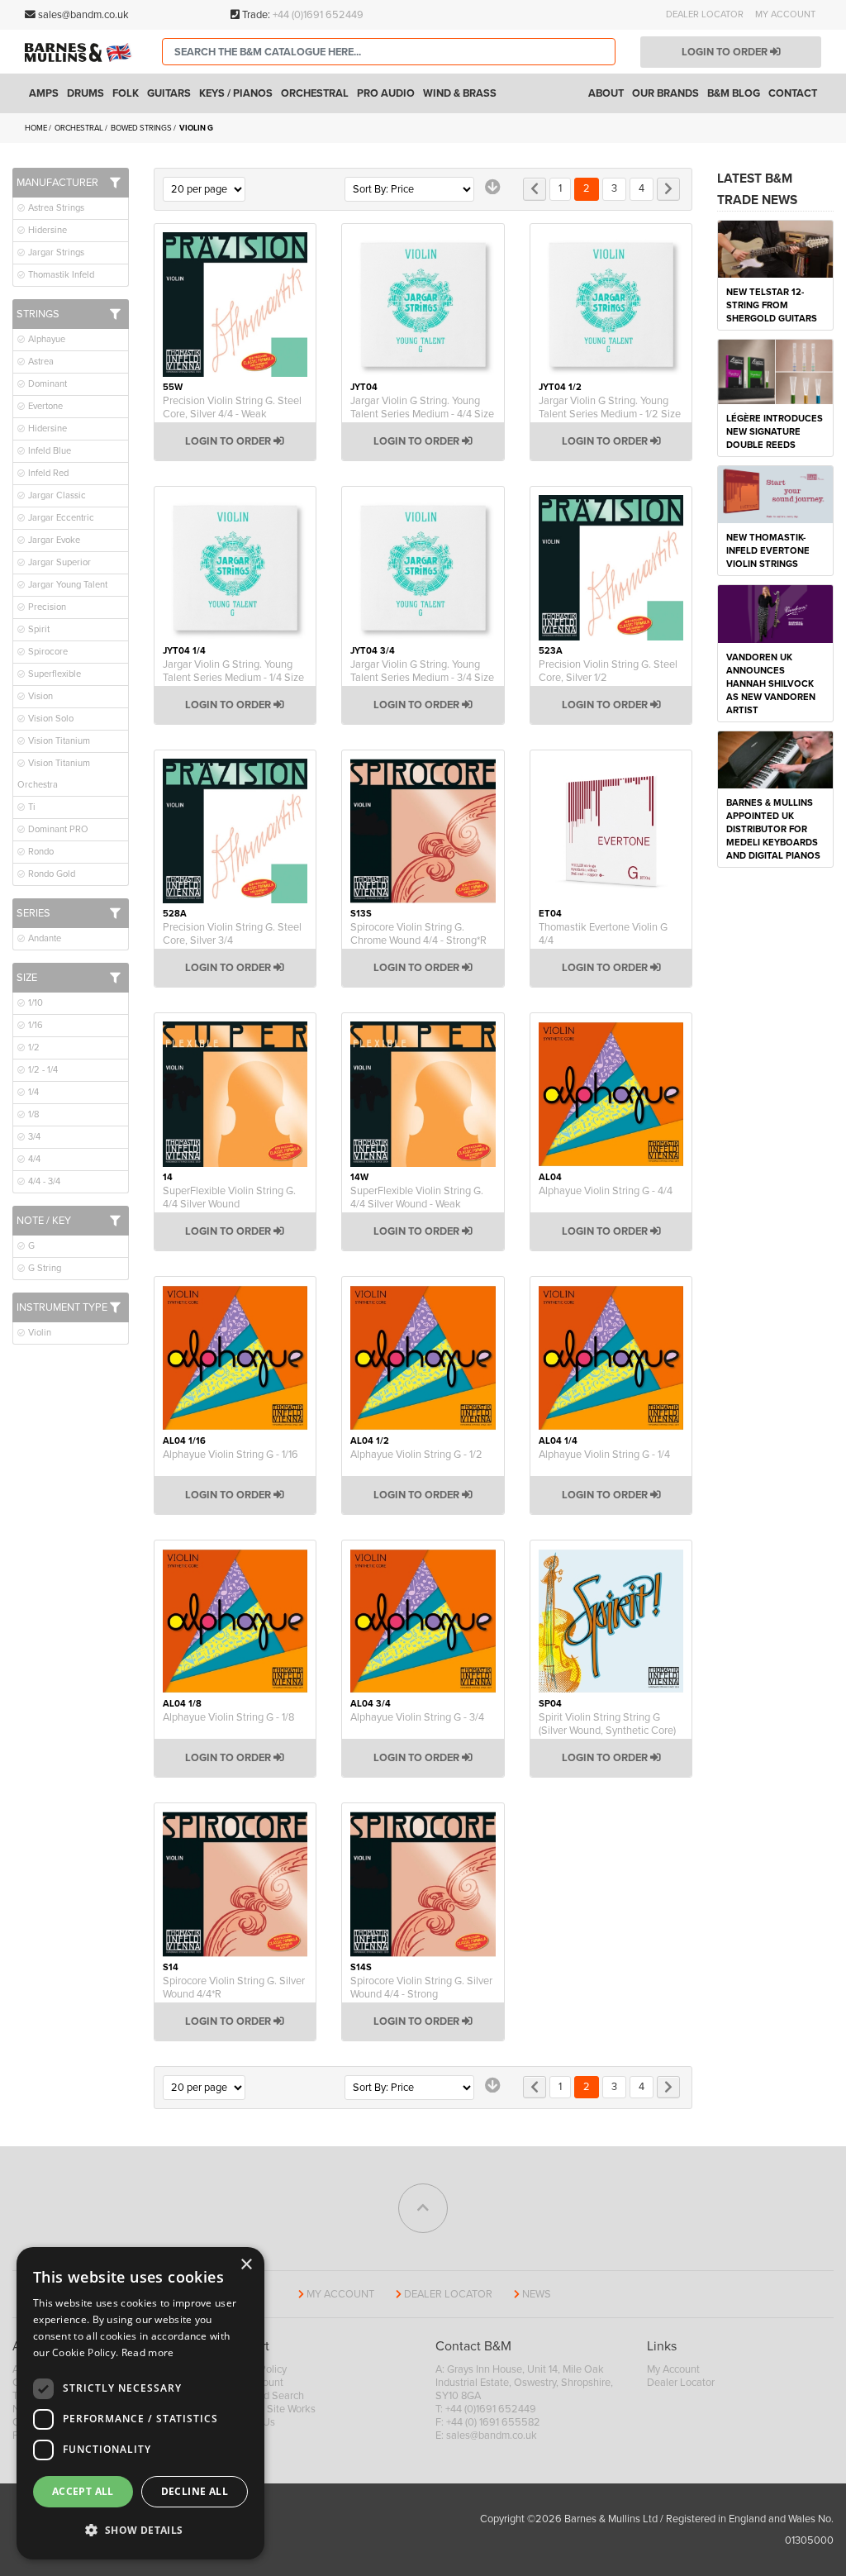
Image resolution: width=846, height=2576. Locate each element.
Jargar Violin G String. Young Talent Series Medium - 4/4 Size (422, 407)
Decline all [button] (195, 2491)
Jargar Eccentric (60, 518)
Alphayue (45, 339)
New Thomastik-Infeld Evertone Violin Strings (768, 551)
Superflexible (53, 674)
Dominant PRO (57, 829)
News (537, 2294)
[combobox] (389, 52)
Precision (46, 607)
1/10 (34, 1003)
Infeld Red (47, 473)
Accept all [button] (83, 2491)
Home (37, 128)
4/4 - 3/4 (43, 1181)
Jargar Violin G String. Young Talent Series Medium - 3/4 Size (422, 671)
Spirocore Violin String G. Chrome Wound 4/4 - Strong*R (418, 934)
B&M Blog (734, 93)
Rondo (40, 852)
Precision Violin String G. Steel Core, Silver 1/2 (608, 671)
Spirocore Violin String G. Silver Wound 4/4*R (234, 1988)
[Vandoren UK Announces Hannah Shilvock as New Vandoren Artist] (775, 613)
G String (43, 1268)
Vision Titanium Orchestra (54, 774)
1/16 (34, 1025)
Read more (148, 2352)
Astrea (40, 362)
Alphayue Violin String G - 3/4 (417, 1717)
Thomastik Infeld (60, 275)
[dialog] (140, 2403)
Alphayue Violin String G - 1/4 (604, 1455)
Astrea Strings (55, 208)
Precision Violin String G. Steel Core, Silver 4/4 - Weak (232, 407)
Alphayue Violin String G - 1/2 (416, 1455)
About (606, 93)
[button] (140, 2531)
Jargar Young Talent (67, 585)
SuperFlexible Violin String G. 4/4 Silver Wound (229, 1198)
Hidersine (46, 230)
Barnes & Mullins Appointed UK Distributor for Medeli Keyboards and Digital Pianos (773, 829)
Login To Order (229, 441)
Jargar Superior (58, 562)
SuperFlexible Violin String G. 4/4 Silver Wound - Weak (417, 1198)
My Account (785, 14)
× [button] (246, 2265)
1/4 (32, 1092)
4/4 (33, 1159)
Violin (38, 1333)
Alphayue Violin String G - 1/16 (231, 1455)
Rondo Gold (50, 874)
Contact (793, 93)
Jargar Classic (56, 495)
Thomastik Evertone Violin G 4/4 (603, 934)
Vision (39, 696)
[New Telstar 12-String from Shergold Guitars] (775, 248)
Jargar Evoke (53, 540)
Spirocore (47, 652)
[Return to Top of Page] (423, 2208)
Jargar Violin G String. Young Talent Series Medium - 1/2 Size (610, 407)
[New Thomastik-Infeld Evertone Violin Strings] (775, 493)
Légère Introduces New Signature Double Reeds (775, 432)
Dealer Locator (705, 14)
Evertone (44, 406)
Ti (31, 807)
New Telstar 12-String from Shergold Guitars (772, 305)
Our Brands (665, 93)
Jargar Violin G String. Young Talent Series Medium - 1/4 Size (233, 671)
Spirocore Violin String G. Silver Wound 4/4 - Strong (421, 1988)
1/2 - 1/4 (42, 1070)
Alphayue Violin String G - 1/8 (228, 1717)
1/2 (33, 1048)
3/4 (33, 1137)
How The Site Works (270, 2409)
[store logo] (81, 52)
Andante (43, 938)
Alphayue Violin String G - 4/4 (606, 1191)
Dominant (46, 384)
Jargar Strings (55, 252)
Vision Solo (50, 719)
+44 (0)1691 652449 (318, 15)
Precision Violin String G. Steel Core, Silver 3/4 (232, 934)
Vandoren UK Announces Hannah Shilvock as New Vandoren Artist (771, 684)
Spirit (38, 629)
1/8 (33, 1114)
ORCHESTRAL (80, 128)
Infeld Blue (48, 451)
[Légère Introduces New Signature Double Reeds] (775, 371)
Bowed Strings (142, 128)
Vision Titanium (58, 741)
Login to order (726, 52)
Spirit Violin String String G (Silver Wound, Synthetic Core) (607, 1724)
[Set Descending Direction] (493, 187)
